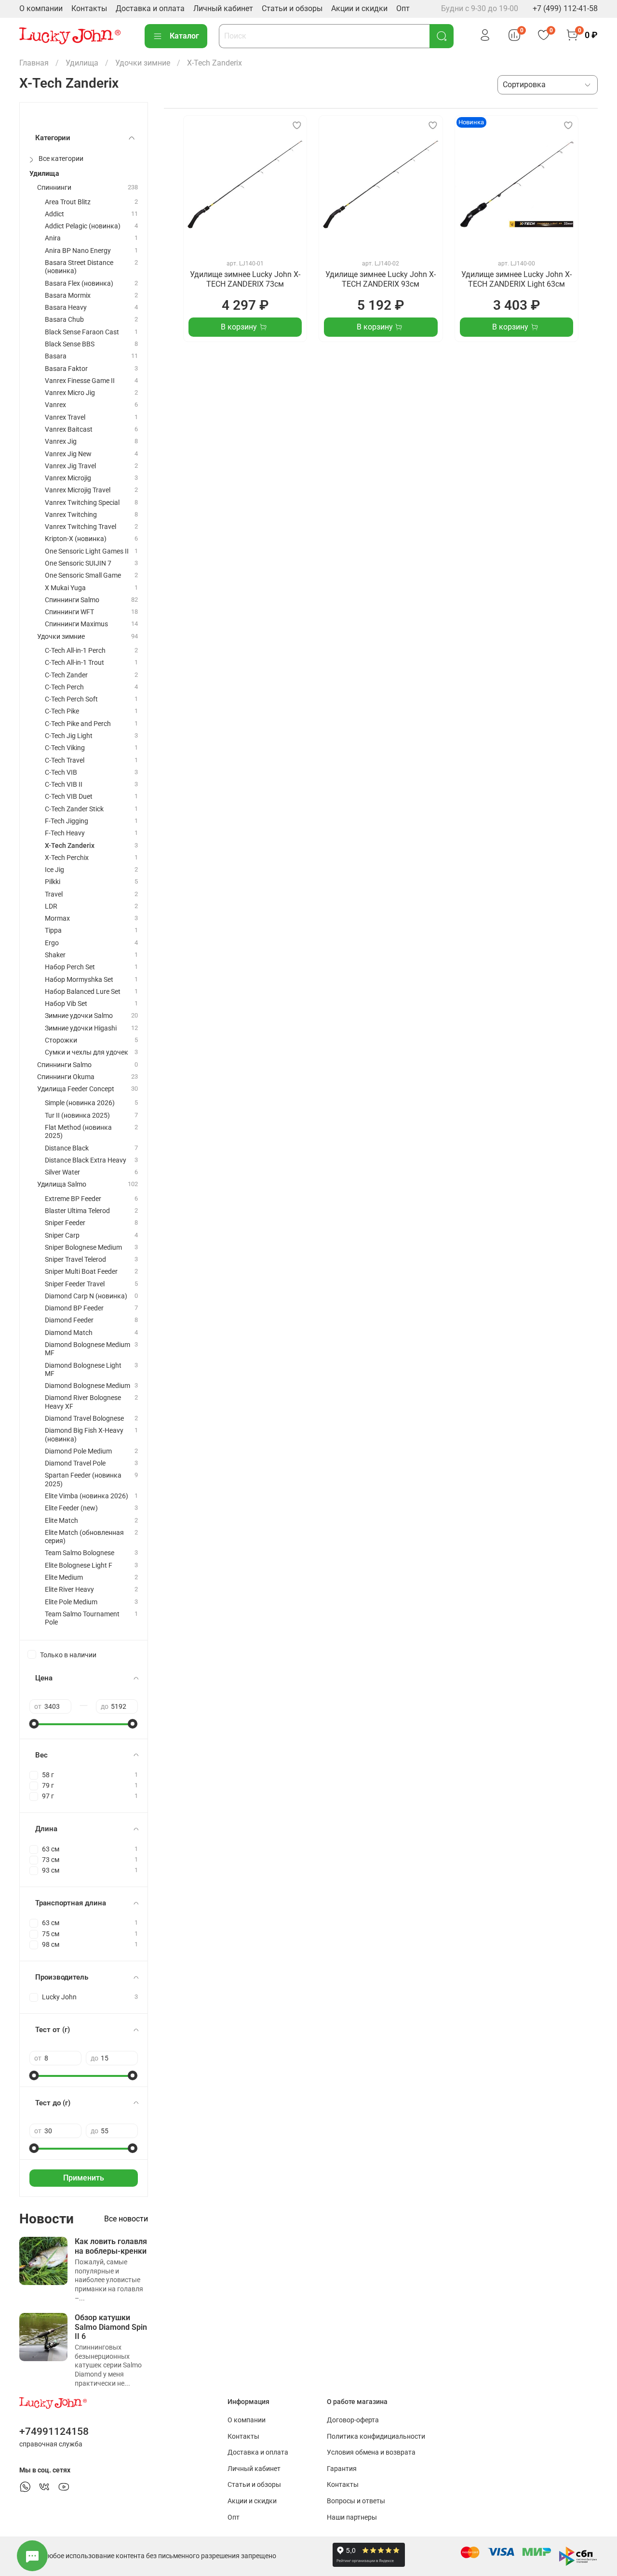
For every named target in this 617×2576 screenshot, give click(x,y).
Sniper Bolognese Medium (83, 1248)
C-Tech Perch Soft (71, 699)
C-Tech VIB (61, 773)
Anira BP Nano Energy (78, 251)
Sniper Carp (62, 1235)
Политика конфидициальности (376, 2437)
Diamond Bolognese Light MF (83, 1370)
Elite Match (61, 1521)
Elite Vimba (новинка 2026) (87, 1496)
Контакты (89, 8)
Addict (54, 214)
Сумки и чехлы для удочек (87, 1052)
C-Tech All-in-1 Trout (74, 663)
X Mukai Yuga (65, 588)
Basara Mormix (68, 296)
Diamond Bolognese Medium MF (87, 1349)
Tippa (53, 931)
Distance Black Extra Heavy (86, 1160)
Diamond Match (69, 1333)
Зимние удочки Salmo (79, 1016)
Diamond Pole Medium (78, 1451)
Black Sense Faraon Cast (82, 332)
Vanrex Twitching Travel (80, 527)
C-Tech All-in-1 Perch (75, 651)
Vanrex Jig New (68, 454)
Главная (34, 63)
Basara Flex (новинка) (79, 284)
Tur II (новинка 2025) (77, 1116)
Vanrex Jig (61, 442)
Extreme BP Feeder (73, 1199)
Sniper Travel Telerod (75, 1260)
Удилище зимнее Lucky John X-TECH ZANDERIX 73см (245, 279)
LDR (51, 906)
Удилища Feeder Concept (76, 1089)
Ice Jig (54, 870)
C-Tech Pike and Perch (78, 724)
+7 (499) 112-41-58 (565, 8)
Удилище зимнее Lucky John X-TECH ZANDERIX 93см (381, 279)
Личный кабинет (223, 8)
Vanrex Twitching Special (82, 503)
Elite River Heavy (69, 1590)
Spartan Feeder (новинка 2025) (83, 1480)
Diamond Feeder (69, 1320)
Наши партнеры (352, 2517)
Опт (403, 8)
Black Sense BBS (70, 344)
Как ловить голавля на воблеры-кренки (111, 2246)
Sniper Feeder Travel (75, 1284)
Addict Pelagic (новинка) (83, 226)
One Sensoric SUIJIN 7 (78, 563)
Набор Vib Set (66, 1004)
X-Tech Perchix (67, 858)
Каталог (184, 36)
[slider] (34, 1724)
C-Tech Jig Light (69, 736)
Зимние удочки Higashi (81, 1028)
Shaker (55, 955)
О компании (41, 8)
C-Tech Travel (65, 760)
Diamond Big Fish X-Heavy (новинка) (84, 1435)
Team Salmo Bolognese (80, 1553)
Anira (53, 238)
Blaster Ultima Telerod (77, 1211)
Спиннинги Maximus (76, 624)
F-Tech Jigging (67, 821)
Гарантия (342, 2469)
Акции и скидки (359, 8)
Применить (84, 2178)
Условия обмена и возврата (371, 2452)
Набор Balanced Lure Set (83, 992)
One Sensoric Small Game (83, 575)
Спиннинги (54, 188)
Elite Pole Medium (71, 1602)
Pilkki (53, 882)
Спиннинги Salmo (72, 600)
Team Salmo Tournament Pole (82, 1618)
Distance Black (67, 1148)
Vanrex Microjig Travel (78, 490)
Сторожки (61, 1040)
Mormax (57, 918)
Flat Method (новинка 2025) (78, 1132)
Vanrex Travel (65, 417)
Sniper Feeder (65, 1223)
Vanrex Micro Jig (70, 393)
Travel (54, 894)
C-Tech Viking (65, 748)
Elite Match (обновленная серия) (84, 1537)
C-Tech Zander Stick (74, 809)
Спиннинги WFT (69, 612)
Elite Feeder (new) (71, 1508)
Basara (56, 356)
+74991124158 (54, 2431)
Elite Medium (64, 1578)
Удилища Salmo (62, 1184)
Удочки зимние (143, 63)
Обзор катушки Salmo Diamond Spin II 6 (111, 2327)
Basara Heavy (66, 308)
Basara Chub (64, 320)
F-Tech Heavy (65, 833)
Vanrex (55, 405)
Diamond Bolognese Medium (87, 1386)
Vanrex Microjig (68, 478)
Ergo (52, 943)
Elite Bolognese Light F (79, 1565)
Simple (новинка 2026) (80, 1103)
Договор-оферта (353, 2420)
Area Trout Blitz (68, 202)
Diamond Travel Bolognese (84, 1419)
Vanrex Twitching (71, 515)
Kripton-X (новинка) (76, 539)
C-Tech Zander (66, 675)
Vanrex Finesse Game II (80, 381)
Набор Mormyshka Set (79, 980)
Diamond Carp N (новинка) (86, 1296)
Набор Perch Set (70, 967)
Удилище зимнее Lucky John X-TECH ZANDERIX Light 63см (516, 279)
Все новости (126, 2219)
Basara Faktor (66, 369)
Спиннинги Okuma (66, 1077)
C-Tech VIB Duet (69, 797)
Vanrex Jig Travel (70, 466)
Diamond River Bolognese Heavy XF (83, 1402)
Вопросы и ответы (356, 2501)
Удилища (82, 63)
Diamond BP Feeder (74, 1308)
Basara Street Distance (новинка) (79, 267)
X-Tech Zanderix (70, 846)
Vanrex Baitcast (69, 429)
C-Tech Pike (62, 711)
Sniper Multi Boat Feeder (81, 1272)
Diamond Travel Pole (75, 1463)
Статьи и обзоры (292, 8)
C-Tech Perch (64, 687)
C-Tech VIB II (64, 785)
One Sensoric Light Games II (87, 551)
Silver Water (62, 1172)
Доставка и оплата (150, 8)
